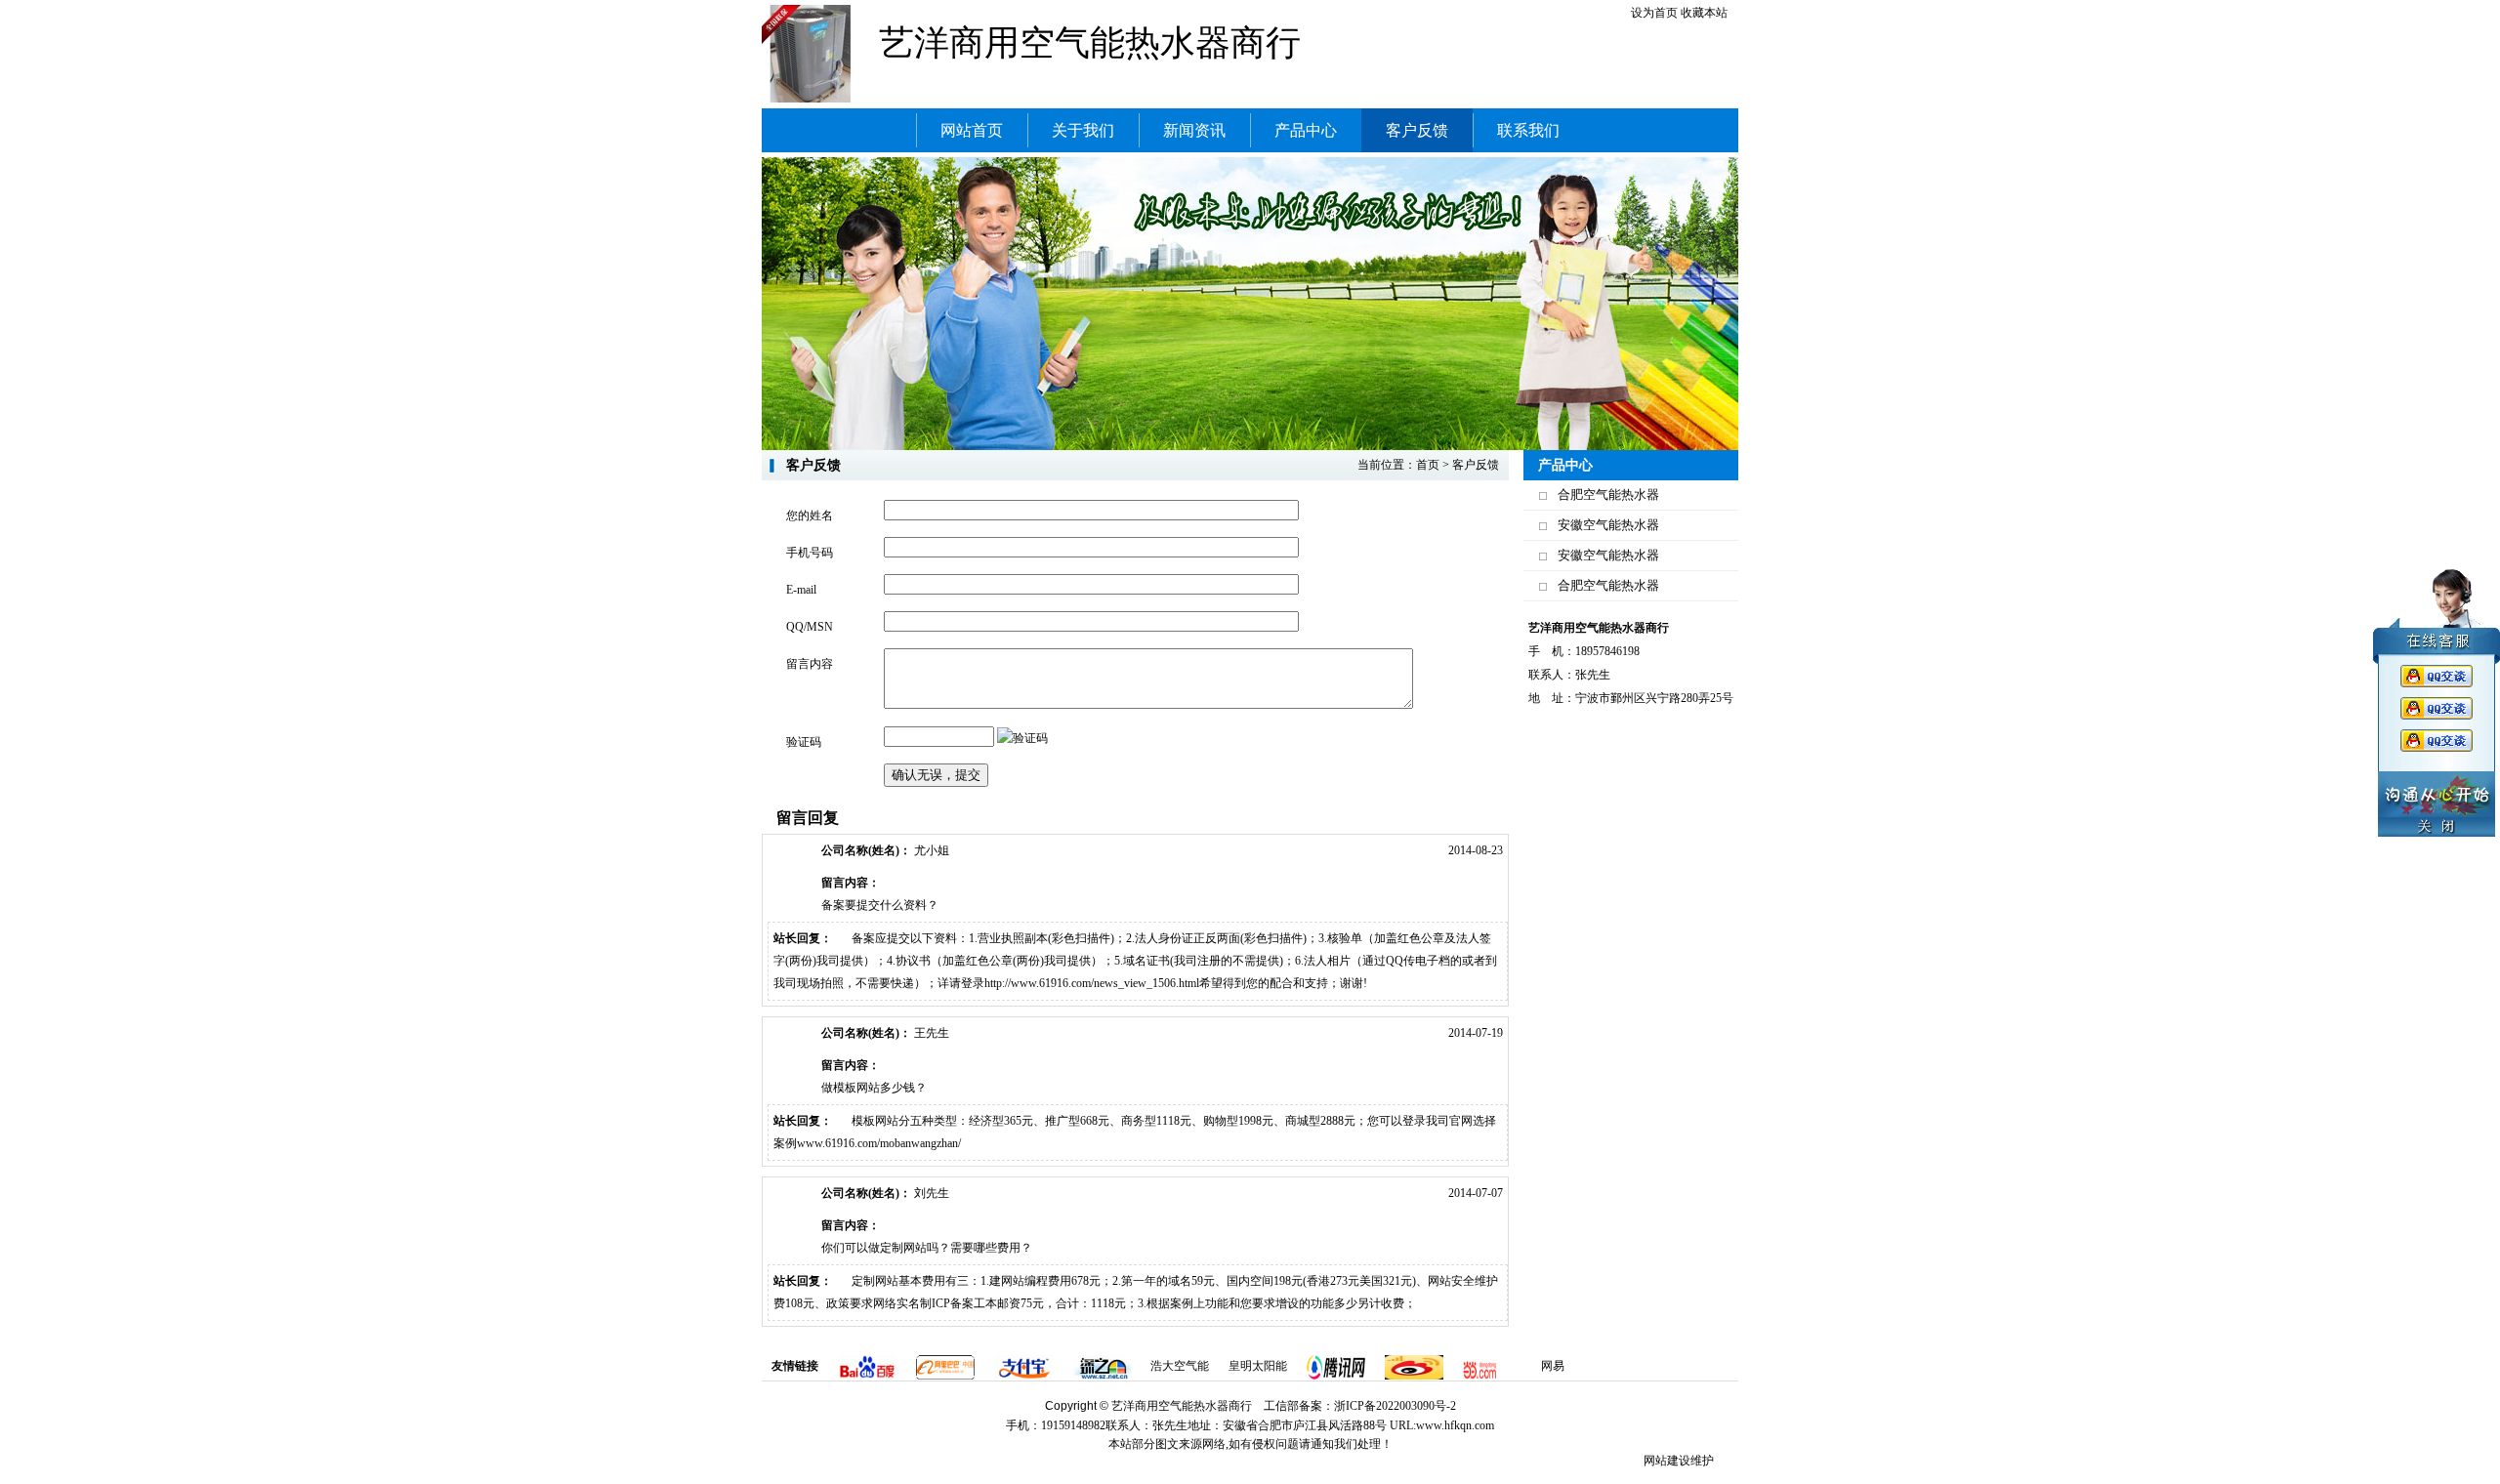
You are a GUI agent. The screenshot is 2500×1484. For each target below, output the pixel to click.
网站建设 (1667, 1461)
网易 (1553, 1366)
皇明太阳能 (1258, 1366)
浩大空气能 (1180, 1366)
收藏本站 (1704, 13)
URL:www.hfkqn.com (1442, 1425)
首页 (1428, 465)
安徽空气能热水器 (1608, 525)
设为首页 (1654, 13)
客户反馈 (1476, 465)
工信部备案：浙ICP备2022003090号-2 (1360, 1406)
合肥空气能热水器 (1608, 495)
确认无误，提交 (936, 775)
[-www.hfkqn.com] (811, 53)
